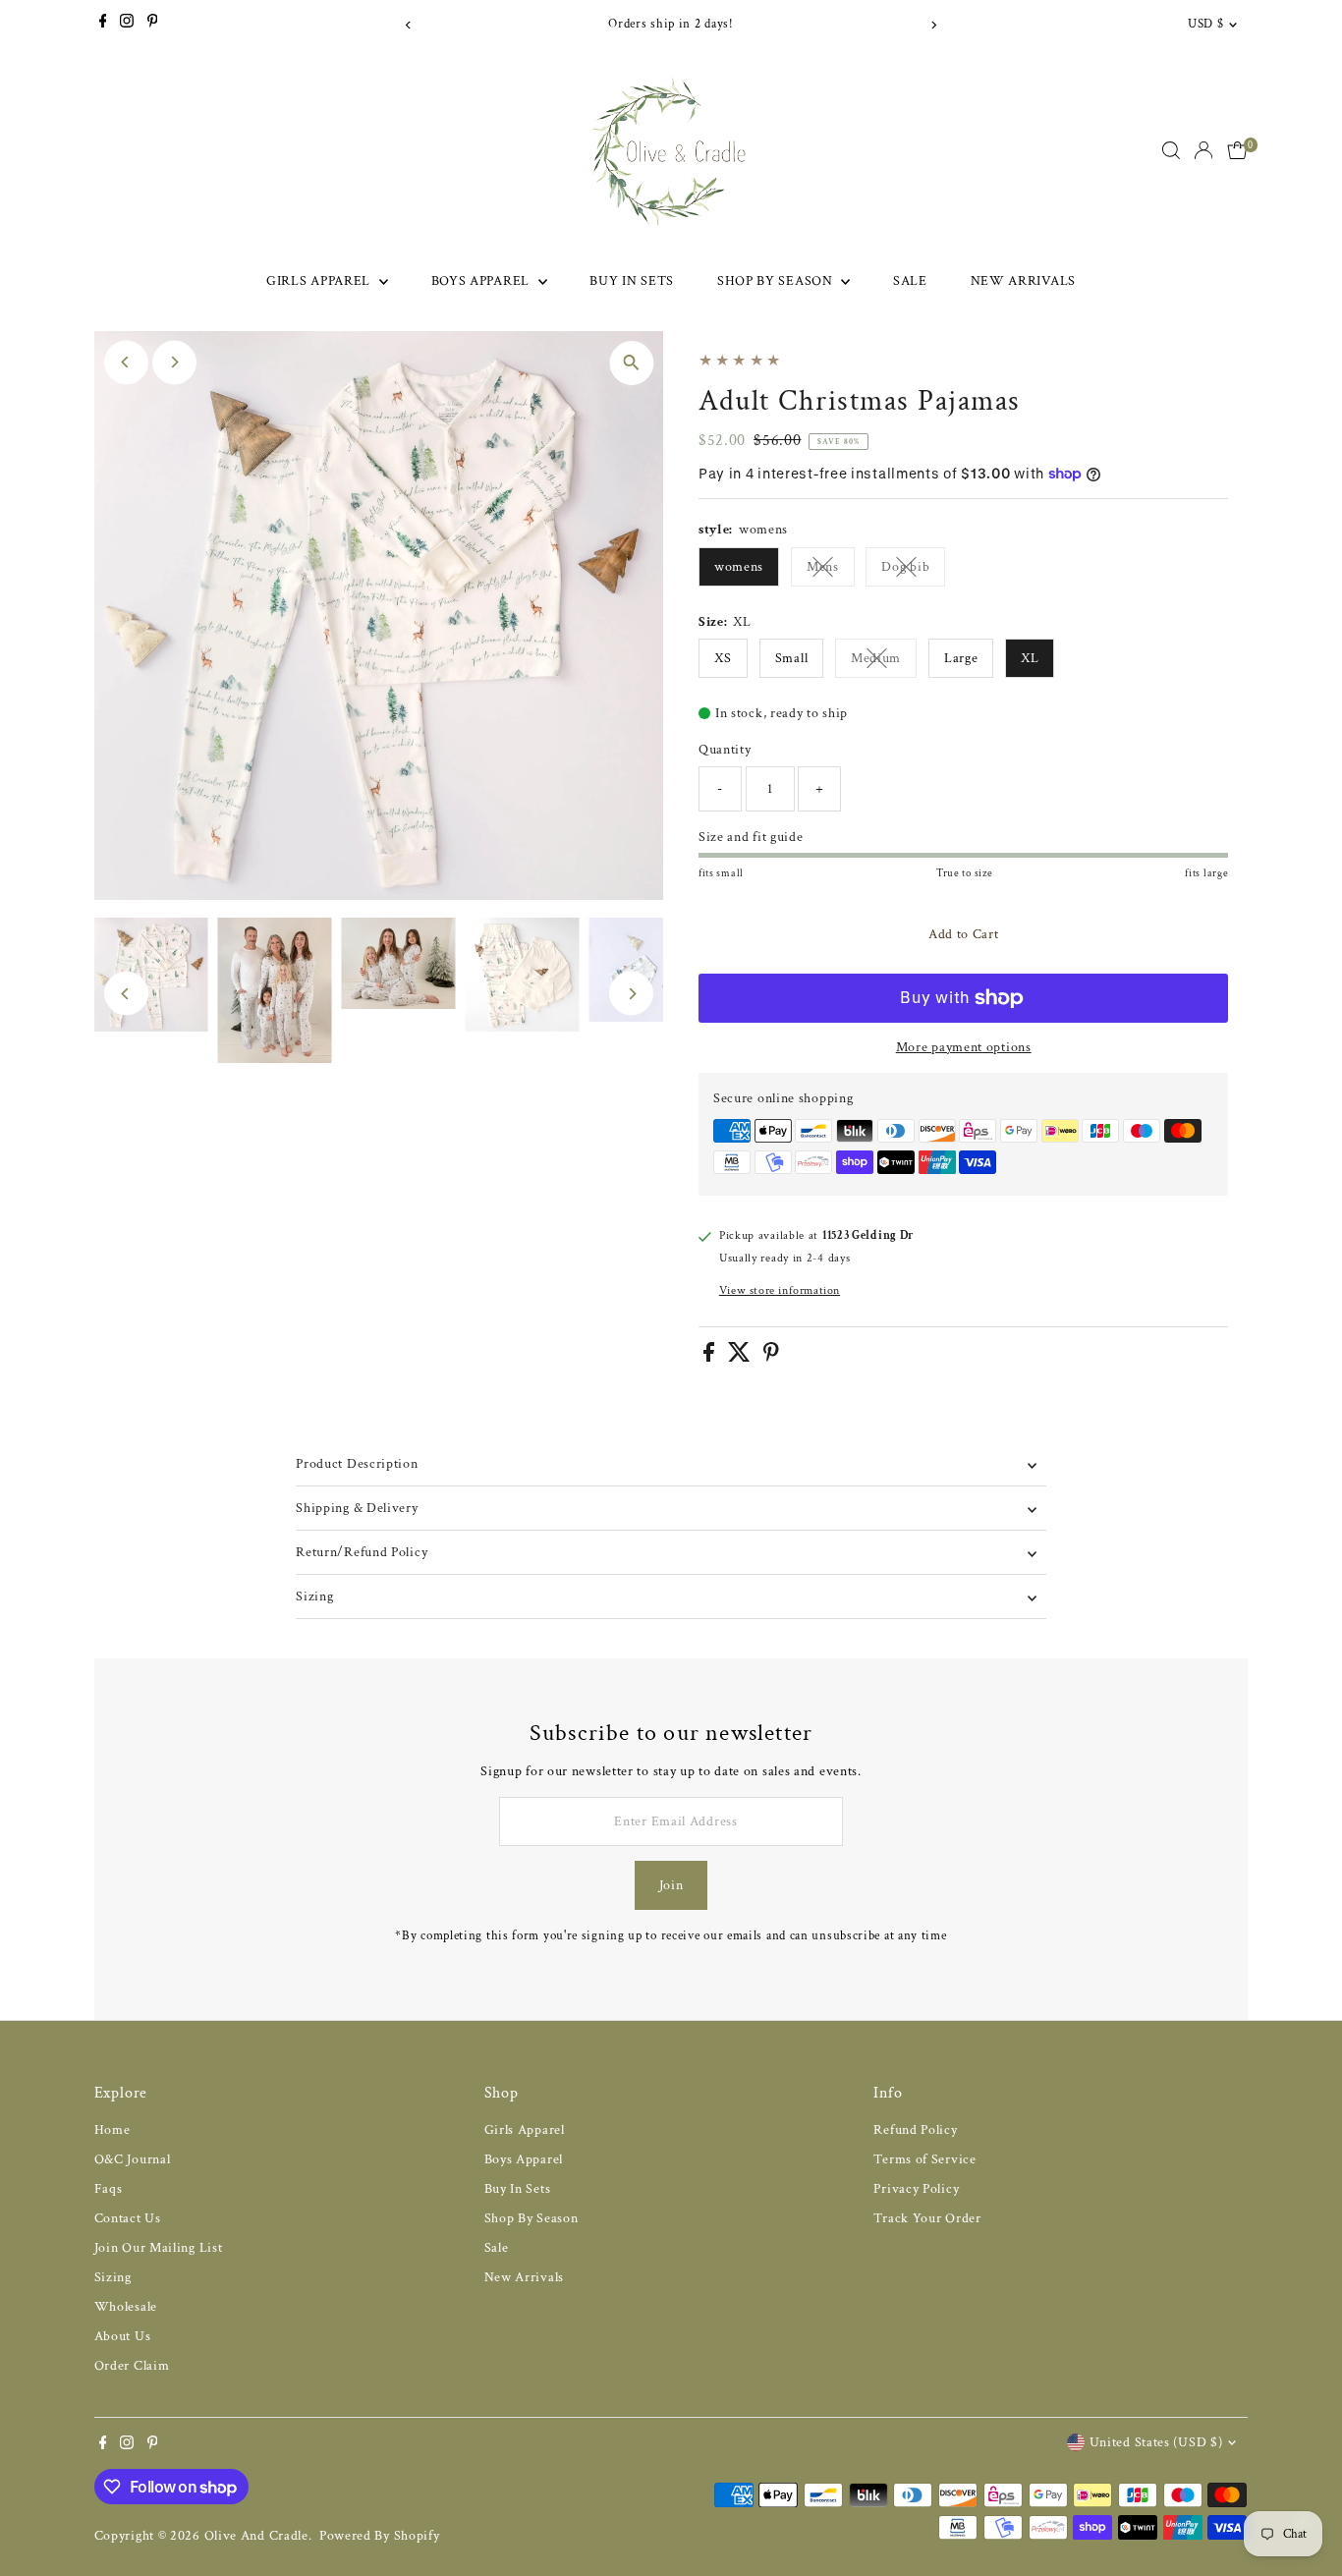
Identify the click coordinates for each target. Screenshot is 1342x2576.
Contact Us (128, 2218)
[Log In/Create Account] (1203, 150)
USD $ (1205, 24)
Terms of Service (924, 2159)
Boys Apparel (482, 281)
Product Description (357, 1464)
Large (961, 658)
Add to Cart (964, 934)
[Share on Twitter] (741, 1358)
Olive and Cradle (256, 2536)
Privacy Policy (916, 2189)
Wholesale (126, 2307)
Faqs (109, 2189)
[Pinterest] (153, 25)
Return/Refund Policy (362, 1552)
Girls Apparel (320, 281)
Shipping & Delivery (357, 1508)
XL (1030, 658)
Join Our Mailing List (159, 2248)
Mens (831, 570)
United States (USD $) (1156, 2442)
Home (112, 2130)
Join (671, 1885)
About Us (123, 2336)
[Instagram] (127, 25)
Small (792, 658)
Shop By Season (777, 281)
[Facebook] (103, 25)
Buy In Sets (632, 281)
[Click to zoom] (631, 363)
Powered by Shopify (380, 2536)
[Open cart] (1237, 150)
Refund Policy (915, 2130)
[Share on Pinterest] (771, 1358)
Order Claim (132, 2366)
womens (739, 567)
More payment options (964, 1047)
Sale (910, 281)
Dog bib (913, 570)
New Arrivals (1023, 281)
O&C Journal (133, 2159)
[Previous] (408, 25)
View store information (780, 1291)
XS (723, 658)
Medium (884, 662)
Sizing (314, 1596)
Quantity (725, 750)
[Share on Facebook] (711, 1358)
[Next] (934, 25)
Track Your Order (927, 2218)
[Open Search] (1171, 150)
